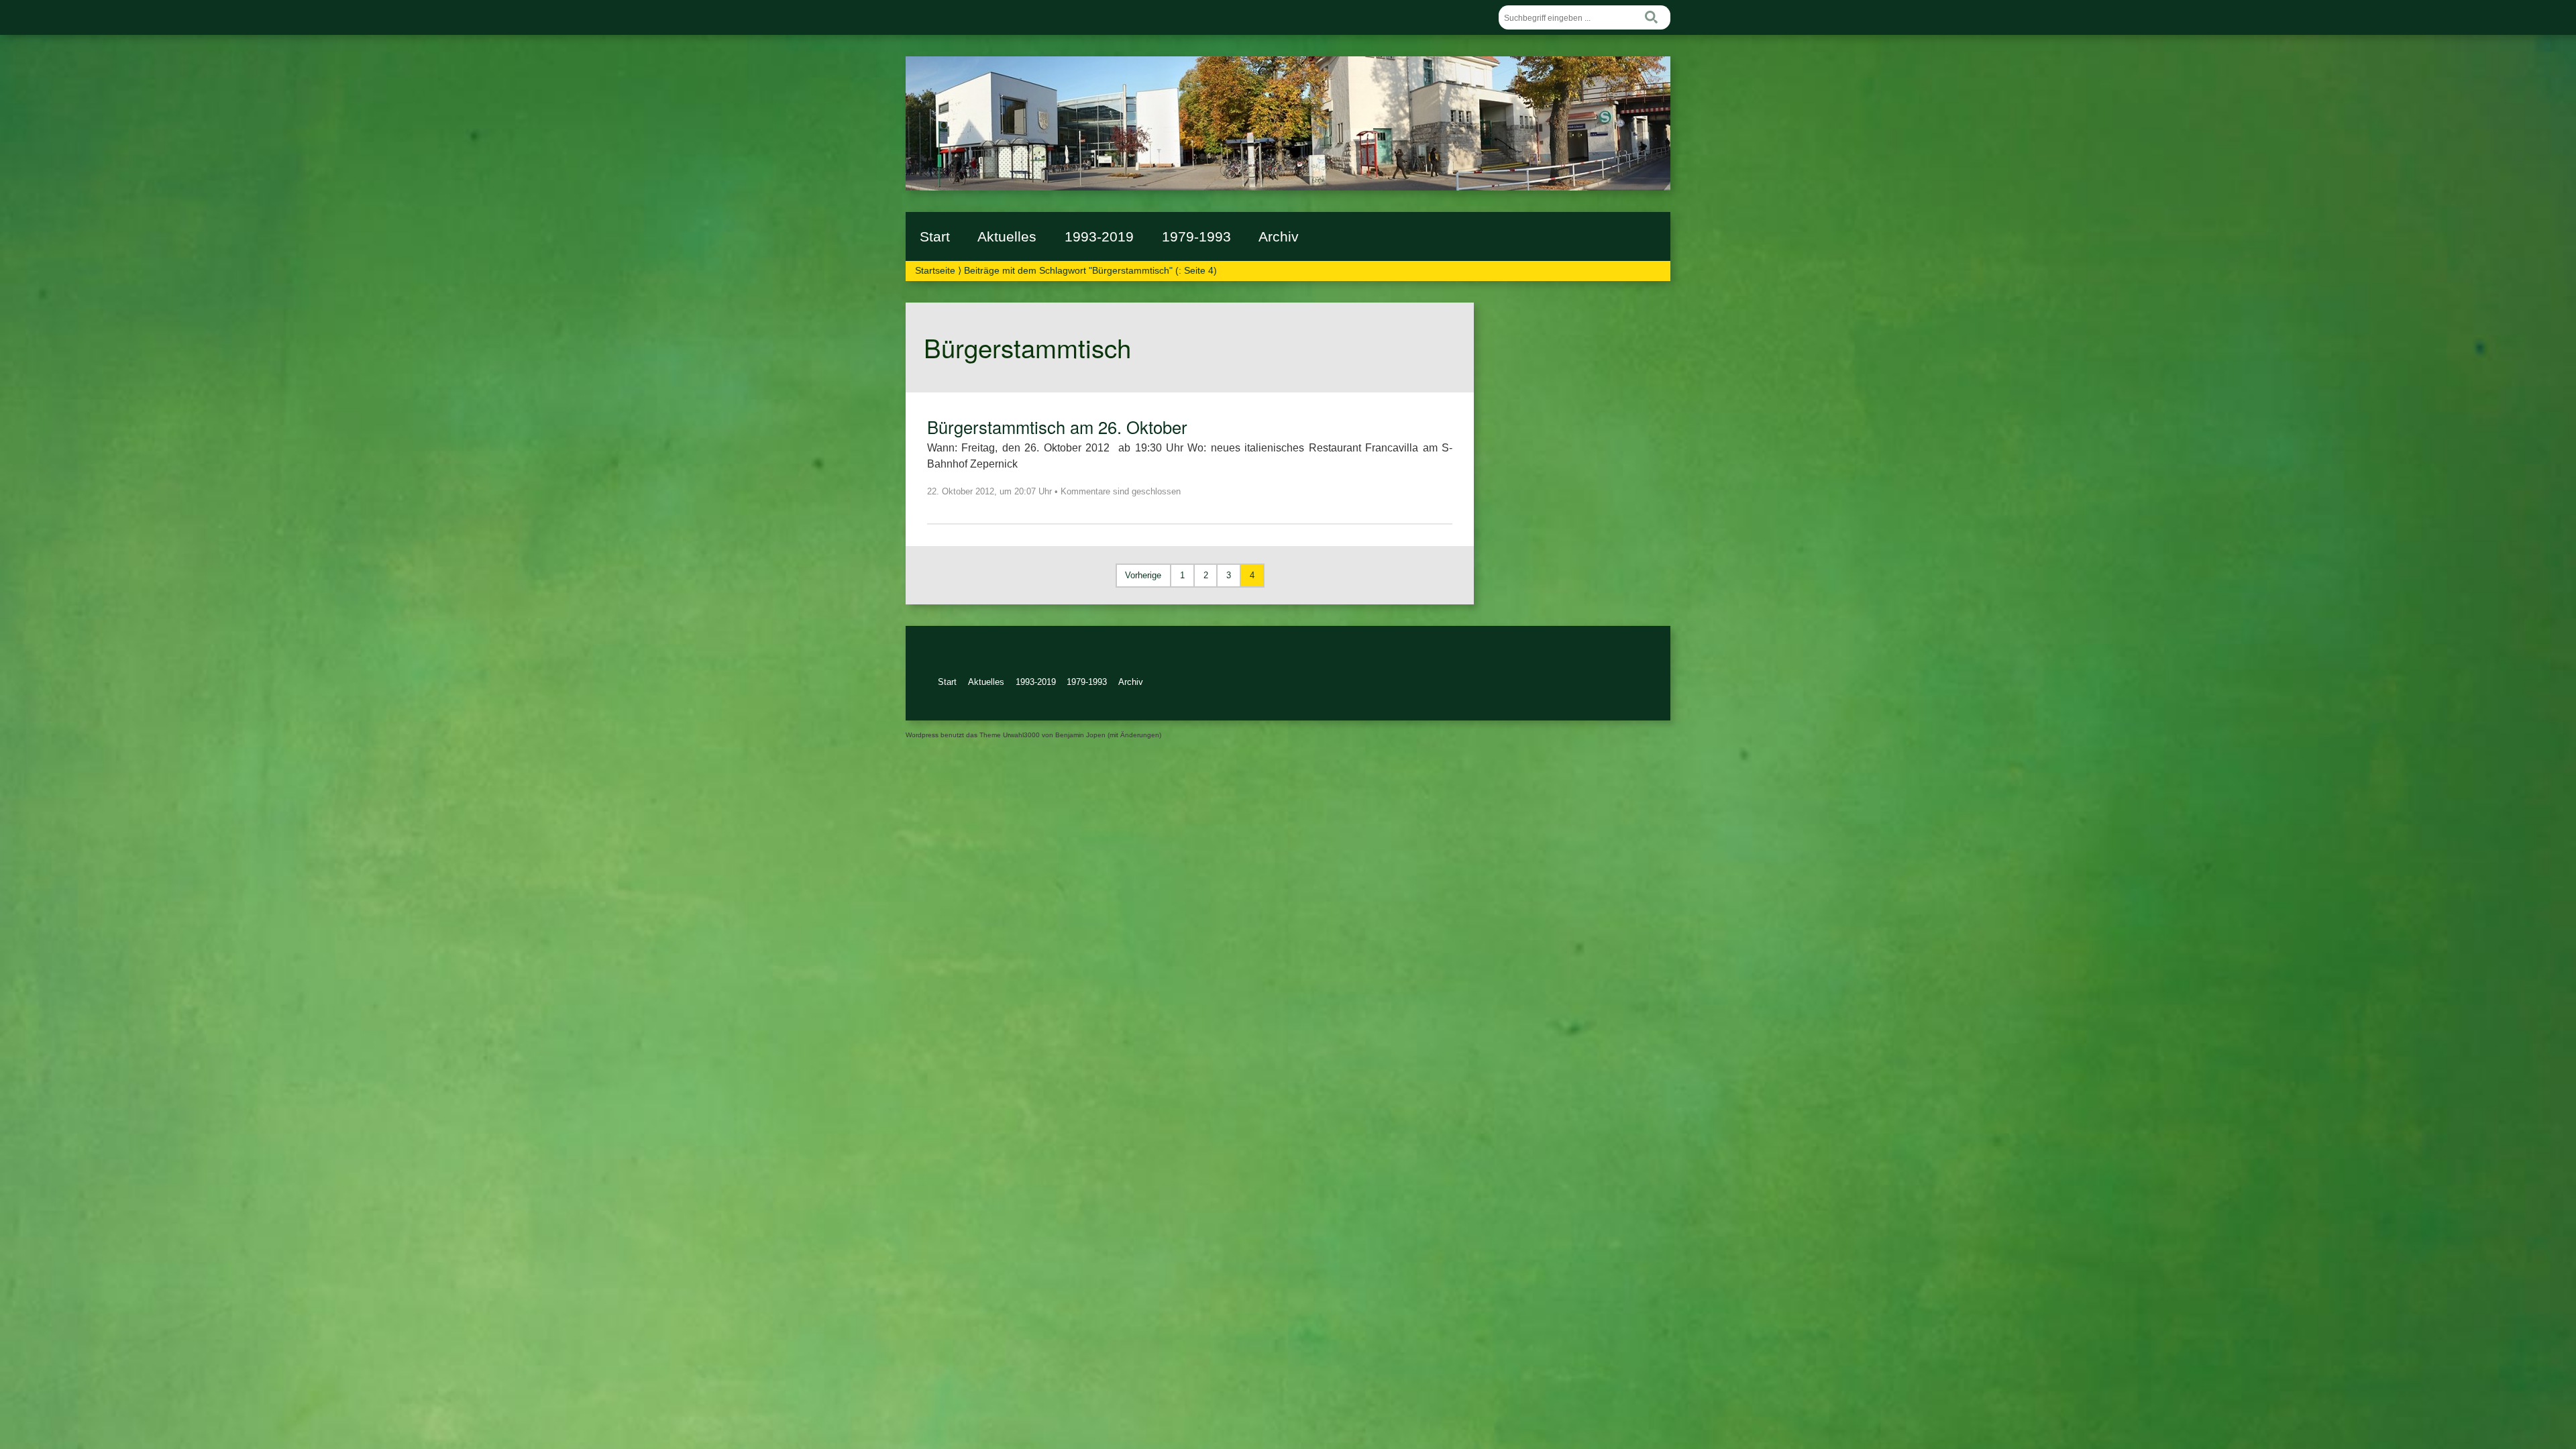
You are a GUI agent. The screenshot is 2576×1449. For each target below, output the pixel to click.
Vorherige (1143, 575)
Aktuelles (1007, 236)
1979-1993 (1196, 236)
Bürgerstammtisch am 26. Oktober (1057, 427)
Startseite (935, 270)
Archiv (1279, 236)
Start (935, 236)
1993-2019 (1099, 236)
